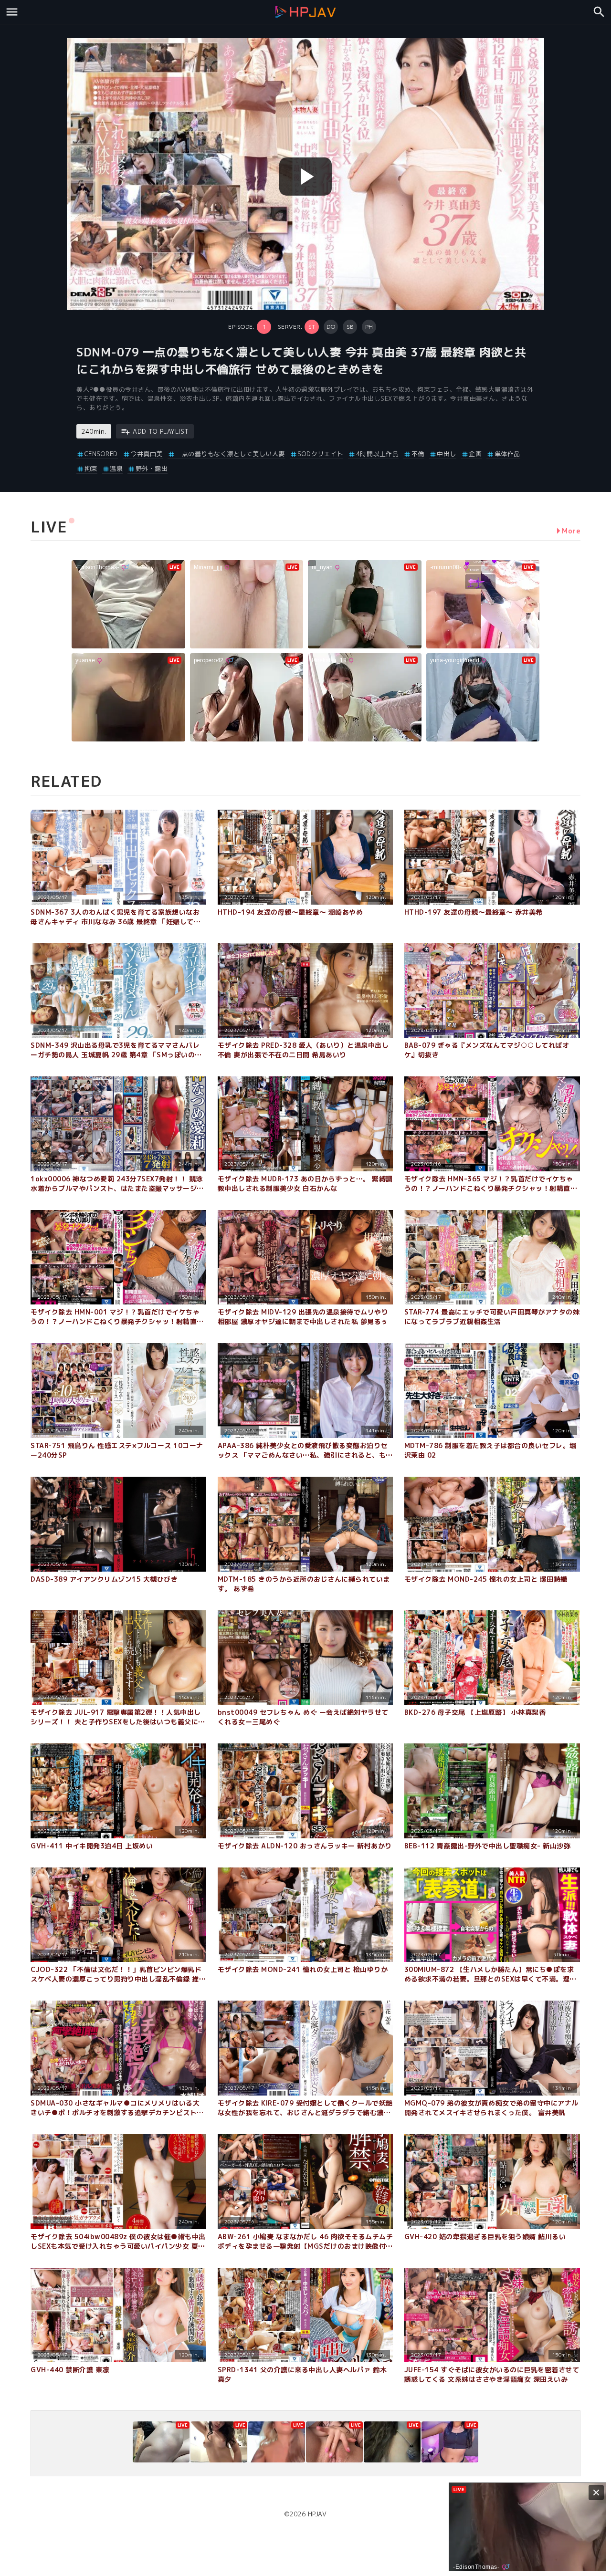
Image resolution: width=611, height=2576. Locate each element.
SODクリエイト (320, 454)
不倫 (418, 454)
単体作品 (507, 454)
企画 (475, 454)
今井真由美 (147, 454)
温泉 (116, 469)
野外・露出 (152, 469)
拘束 (91, 469)
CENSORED (101, 454)
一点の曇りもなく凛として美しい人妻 (230, 454)
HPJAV (317, 2514)
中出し (447, 454)
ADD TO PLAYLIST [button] (161, 431)
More (571, 531)
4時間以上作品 (377, 454)
